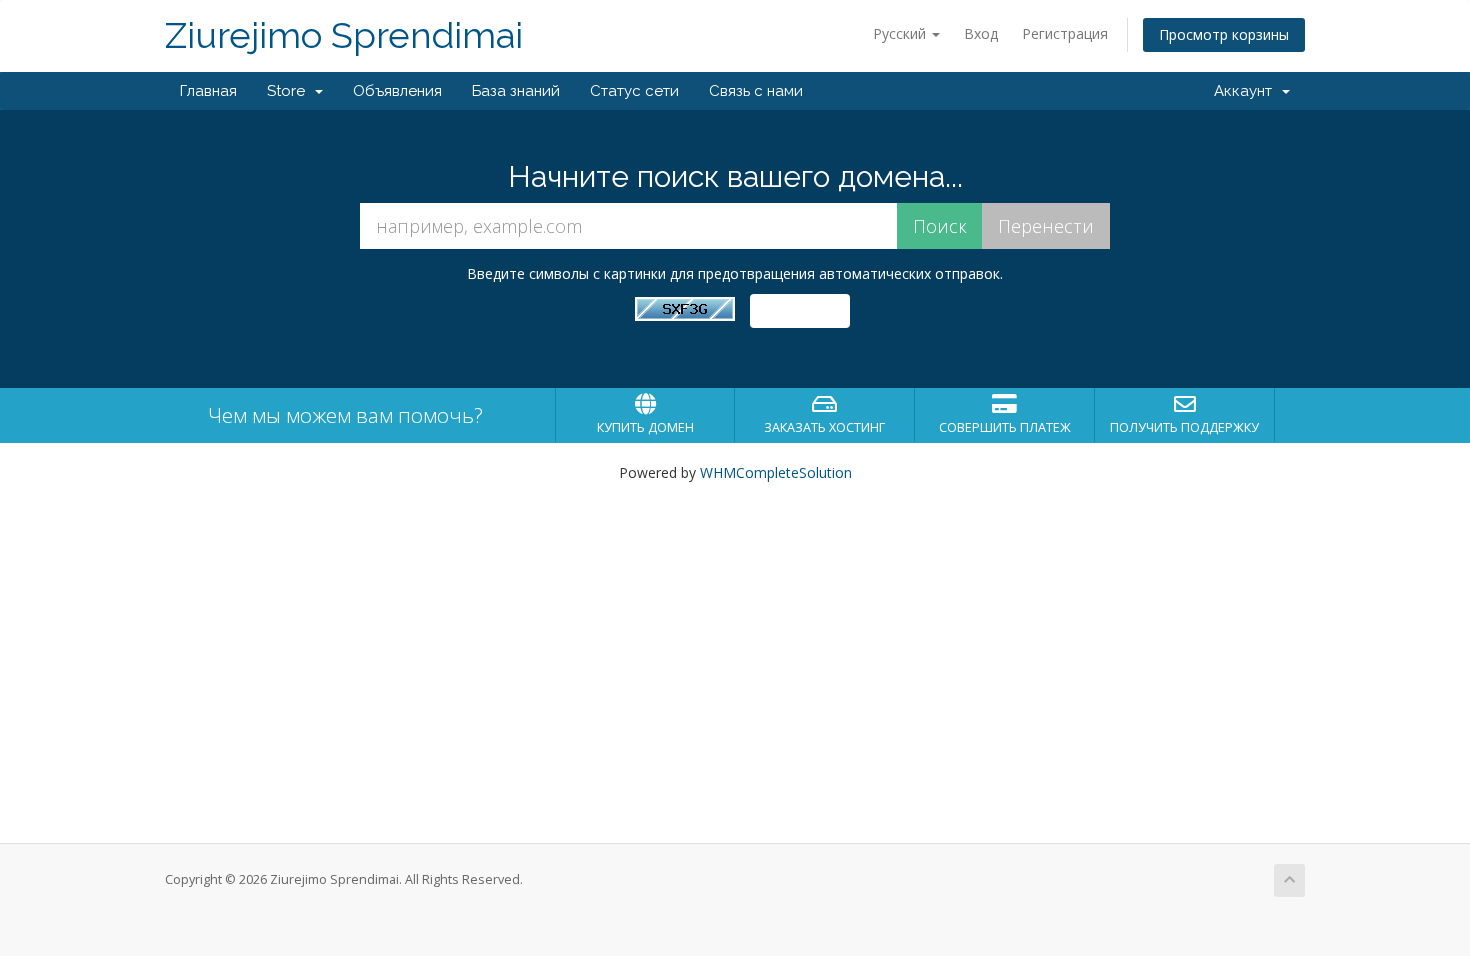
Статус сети (634, 91)
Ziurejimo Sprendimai (344, 35)
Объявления (397, 91)
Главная (208, 91)
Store (290, 91)
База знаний (516, 91)
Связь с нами (756, 91)
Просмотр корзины (1224, 34)
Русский (901, 33)
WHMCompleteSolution (776, 472)
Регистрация (1065, 33)
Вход (981, 33)
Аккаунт (1247, 91)
